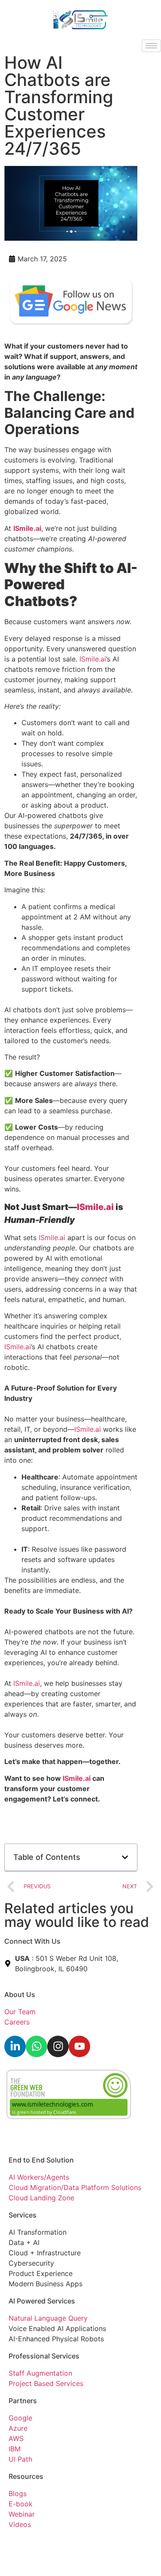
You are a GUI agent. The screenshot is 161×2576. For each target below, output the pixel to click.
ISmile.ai (93, 659)
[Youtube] (79, 2046)
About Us (20, 1994)
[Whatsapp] (36, 2046)
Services (23, 2215)
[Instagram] (58, 2046)
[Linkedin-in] (15, 2046)
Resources (26, 2476)
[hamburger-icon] (151, 46)
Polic (42, 2543)
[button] (125, 1857)
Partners (23, 2401)
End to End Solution (41, 2160)
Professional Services (44, 2356)
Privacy (21, 2543)
